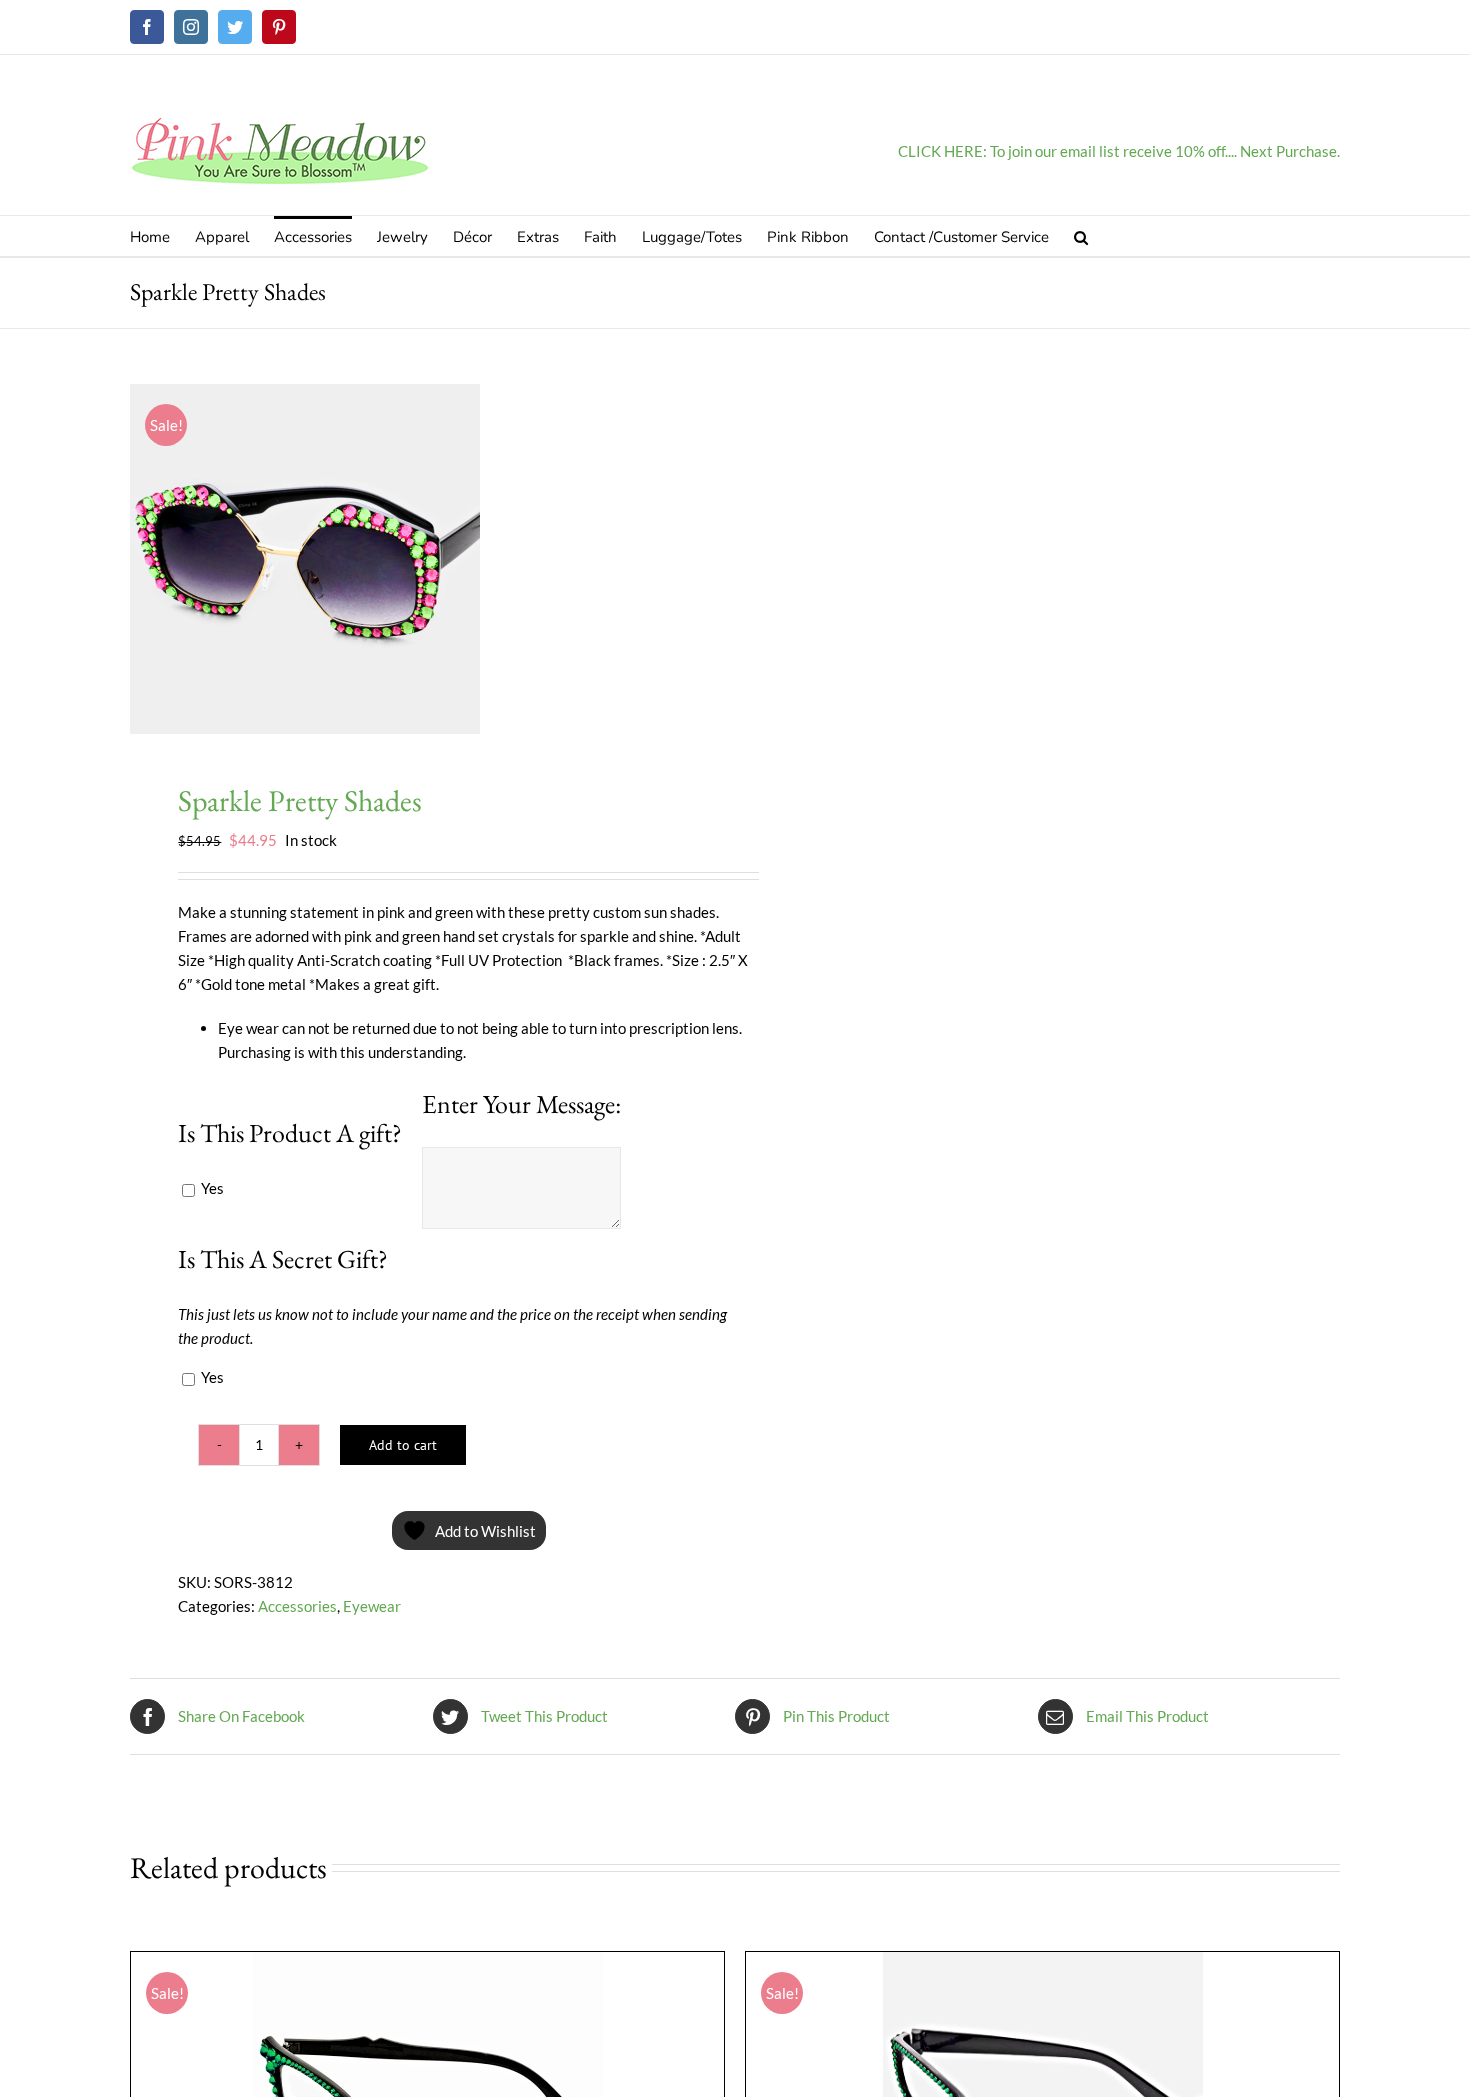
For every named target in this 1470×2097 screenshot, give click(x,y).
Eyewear (372, 1606)
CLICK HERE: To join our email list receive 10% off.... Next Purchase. (1119, 151)
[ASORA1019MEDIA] (420, 559)
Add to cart (403, 1445)
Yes (211, 1188)
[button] (1081, 236)
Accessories (297, 1606)
